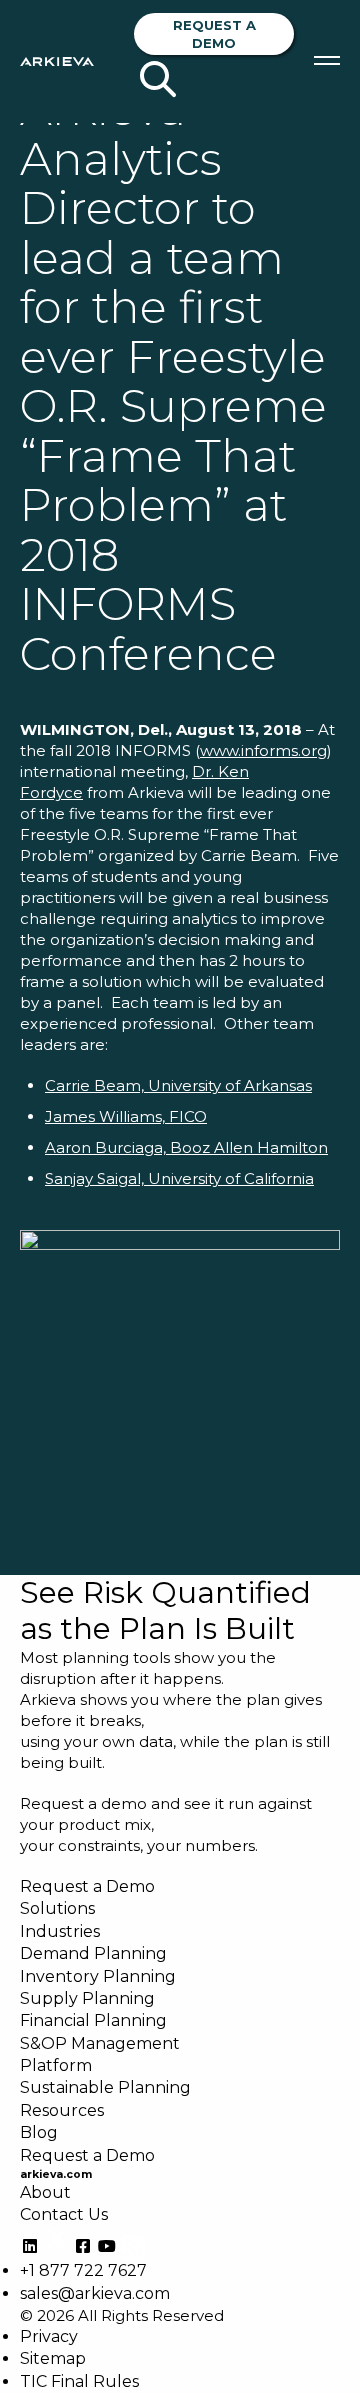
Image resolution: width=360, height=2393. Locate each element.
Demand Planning (93, 1953)
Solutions (57, 1908)
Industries (60, 1931)
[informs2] (180, 1382)
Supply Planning (87, 1998)
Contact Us (64, 2214)
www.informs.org (263, 750)
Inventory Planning (98, 1976)
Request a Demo (214, 34)
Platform (56, 2065)
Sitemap (53, 2358)
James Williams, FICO (126, 1116)
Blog (39, 2132)
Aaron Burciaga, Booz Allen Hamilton (186, 1147)
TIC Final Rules (79, 2381)
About (45, 2192)
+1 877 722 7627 (83, 2270)
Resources (62, 2110)
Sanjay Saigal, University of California (179, 1178)
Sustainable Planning (105, 2087)
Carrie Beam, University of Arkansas (178, 1085)
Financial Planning (93, 2020)
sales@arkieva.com (95, 2293)
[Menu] (327, 61)
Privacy (49, 2336)
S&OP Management (100, 2043)
